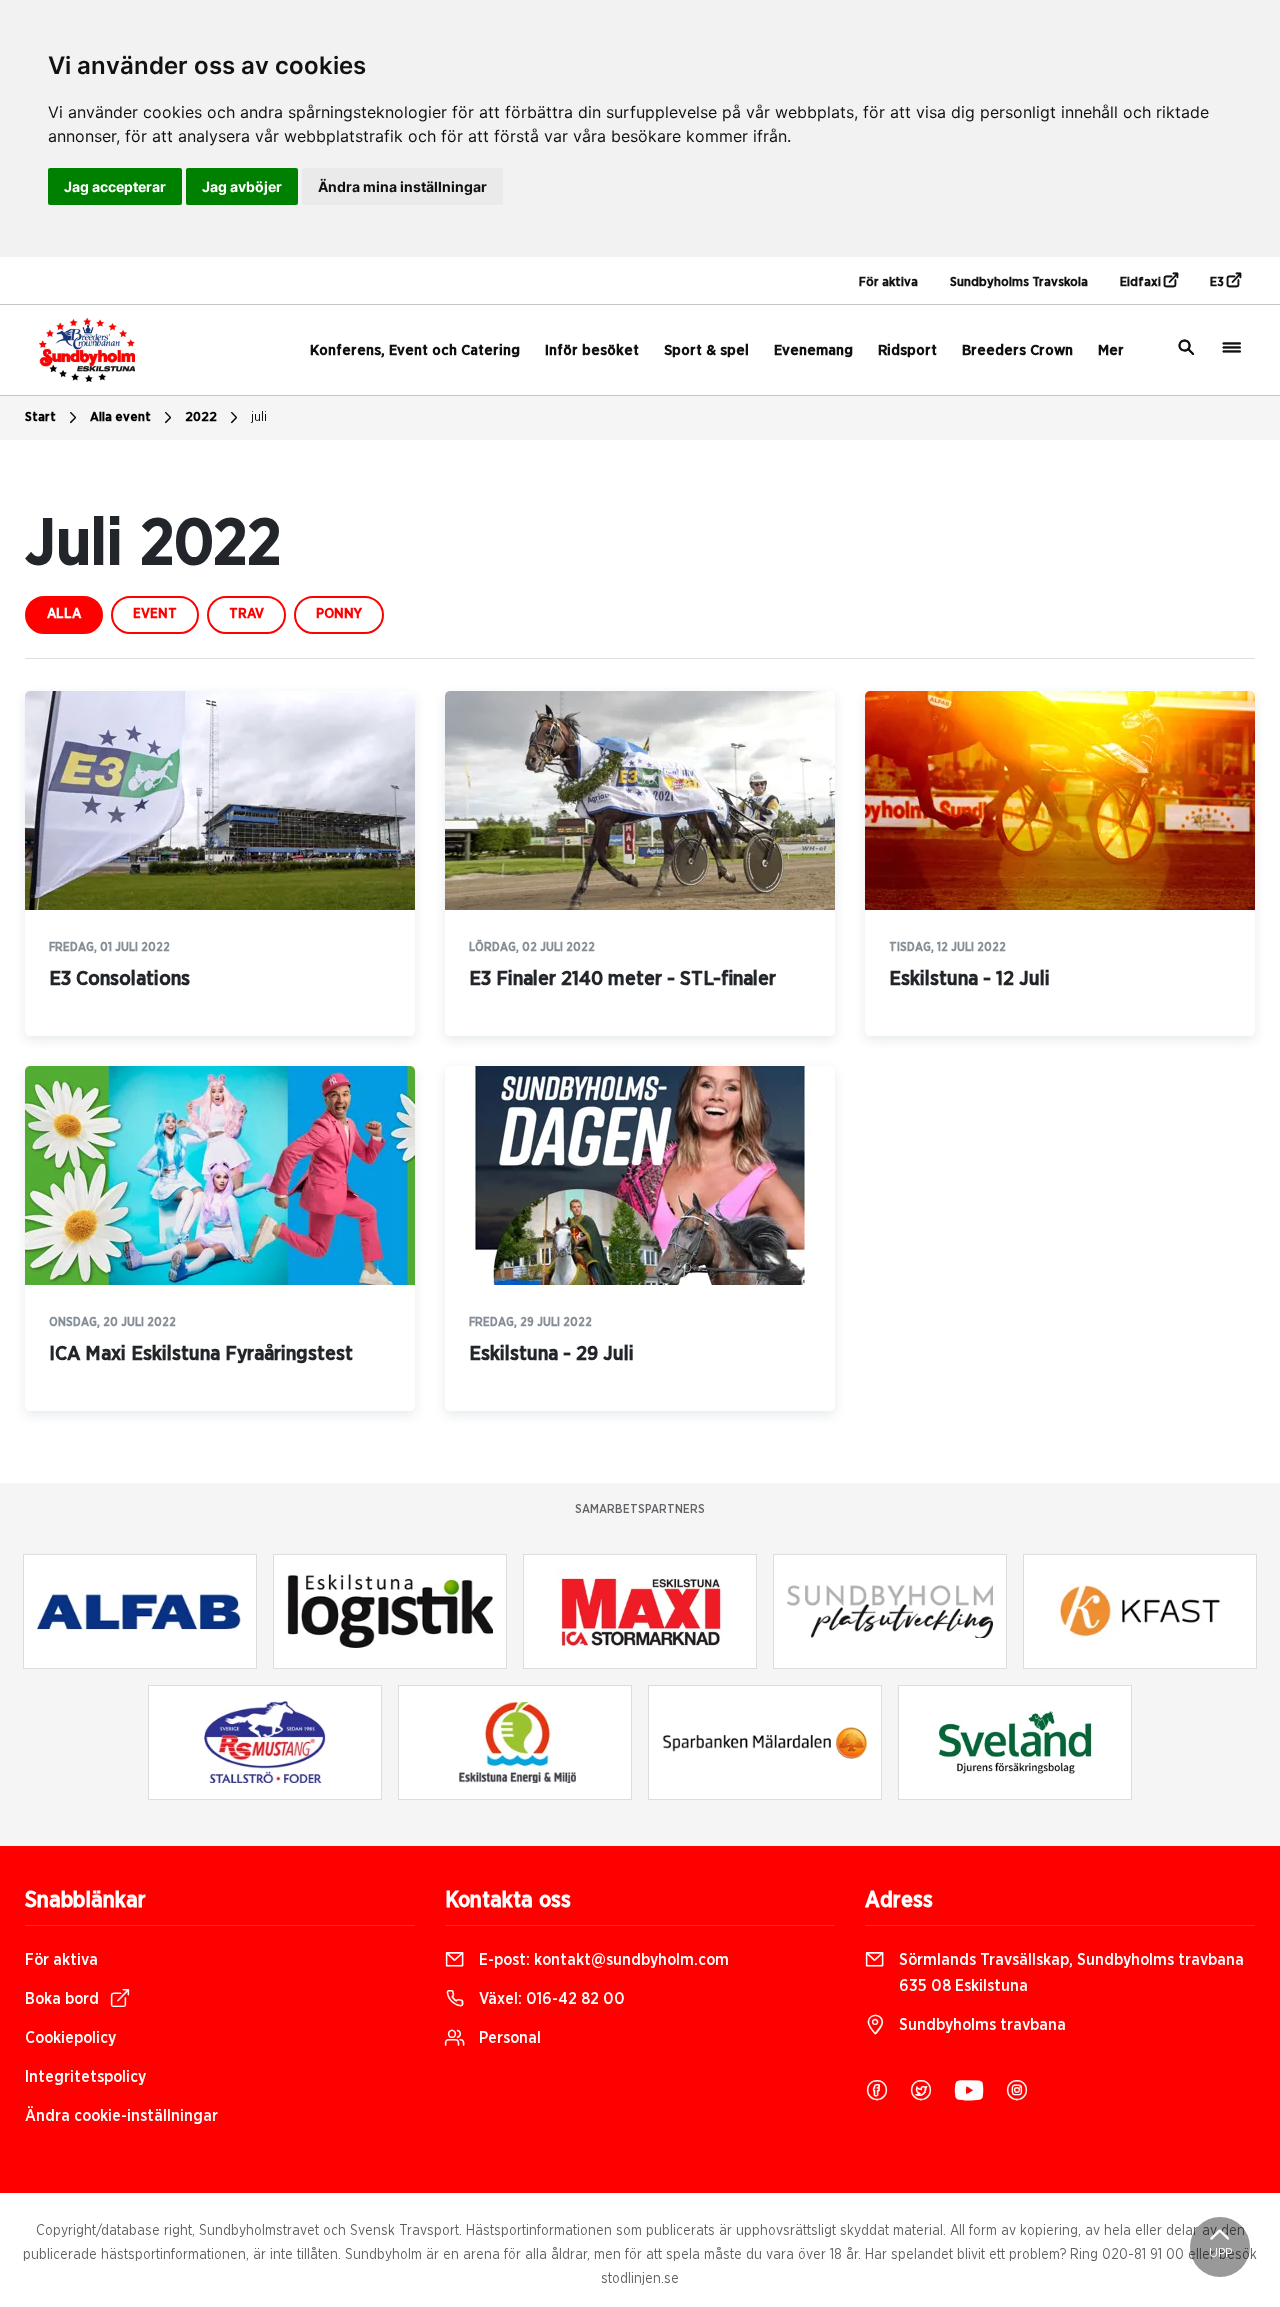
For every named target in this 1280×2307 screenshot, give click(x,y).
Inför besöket (592, 350)
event (155, 614)
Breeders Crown (1017, 350)
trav (246, 614)
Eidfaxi (1142, 282)
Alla (64, 614)
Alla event (120, 417)
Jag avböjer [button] (242, 186)
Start (40, 417)
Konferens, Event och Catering (415, 350)
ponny (339, 614)
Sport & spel (706, 350)
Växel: (550, 1999)
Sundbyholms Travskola (1019, 282)
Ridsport (907, 350)
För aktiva (888, 282)
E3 (1218, 282)
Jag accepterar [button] (115, 186)
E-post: (602, 1960)
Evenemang (813, 350)
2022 (201, 417)
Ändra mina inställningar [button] (402, 186)
